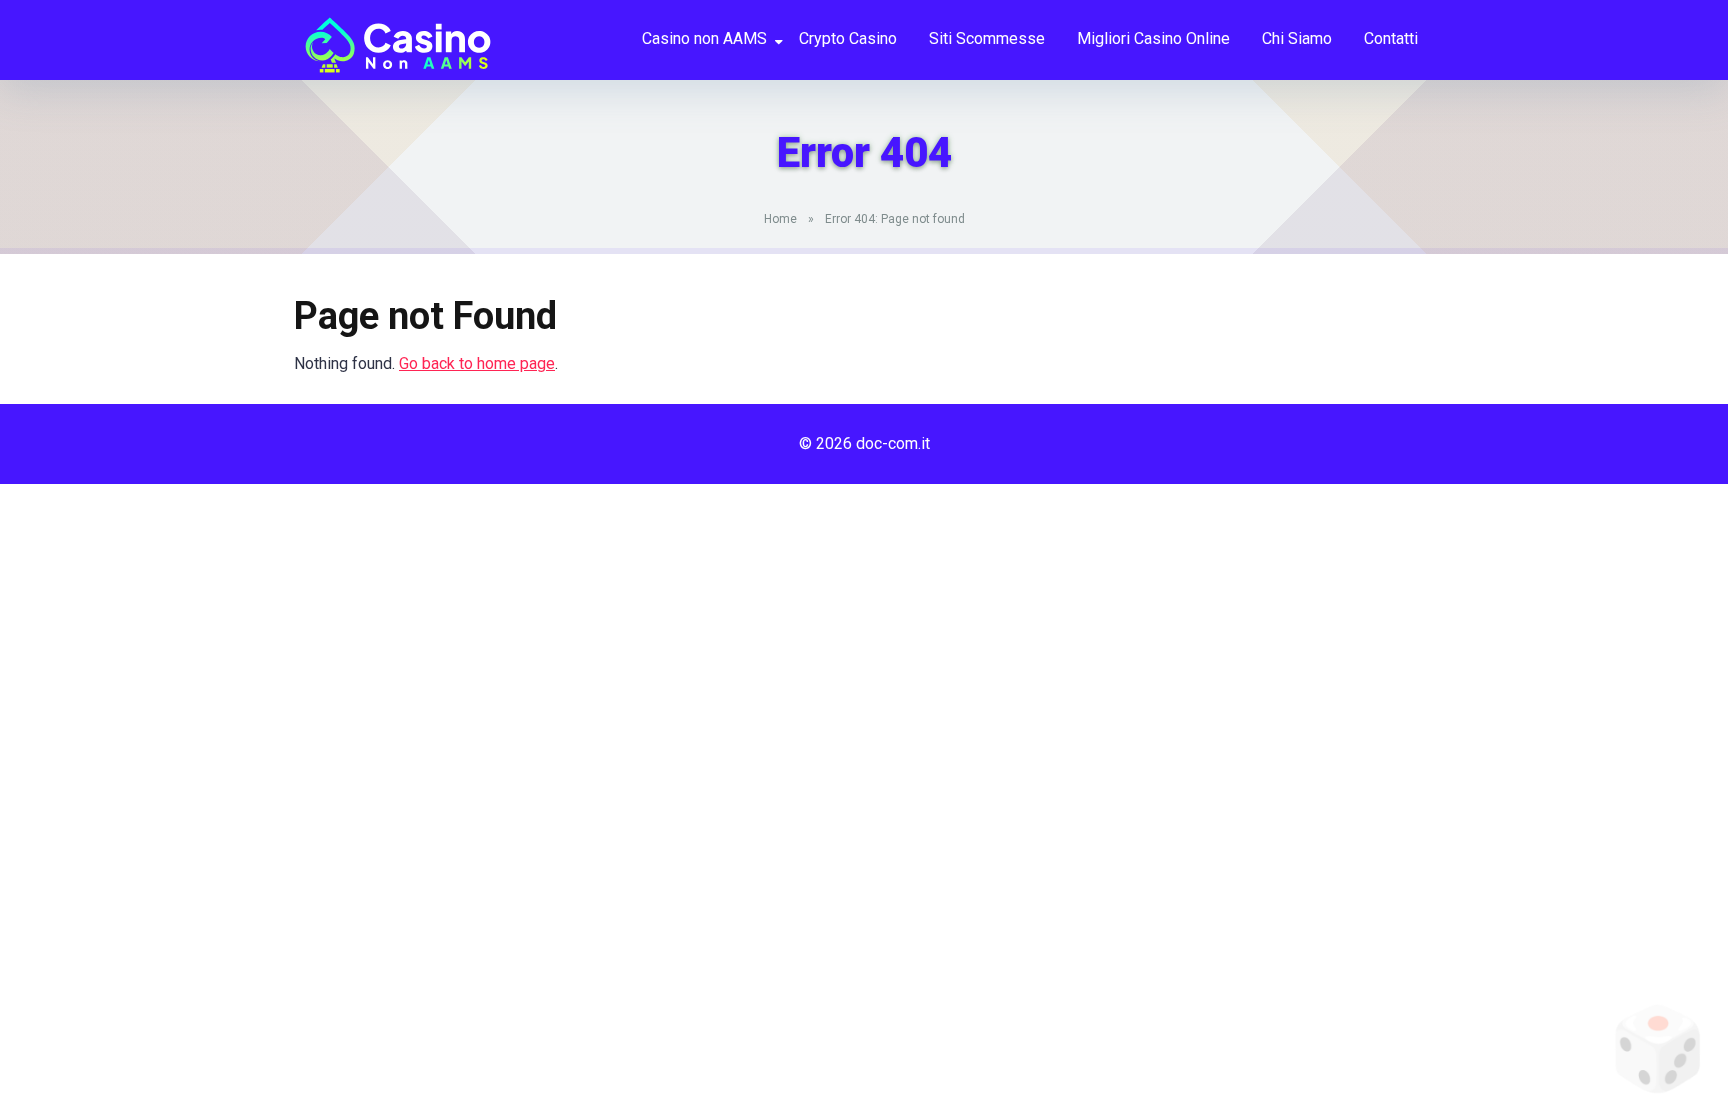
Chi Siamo (1297, 38)
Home (780, 219)
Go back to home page (477, 363)
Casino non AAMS (704, 38)
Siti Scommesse (987, 38)
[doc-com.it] (393, 37)
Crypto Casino (848, 38)
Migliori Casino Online (1153, 38)
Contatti (1391, 38)
